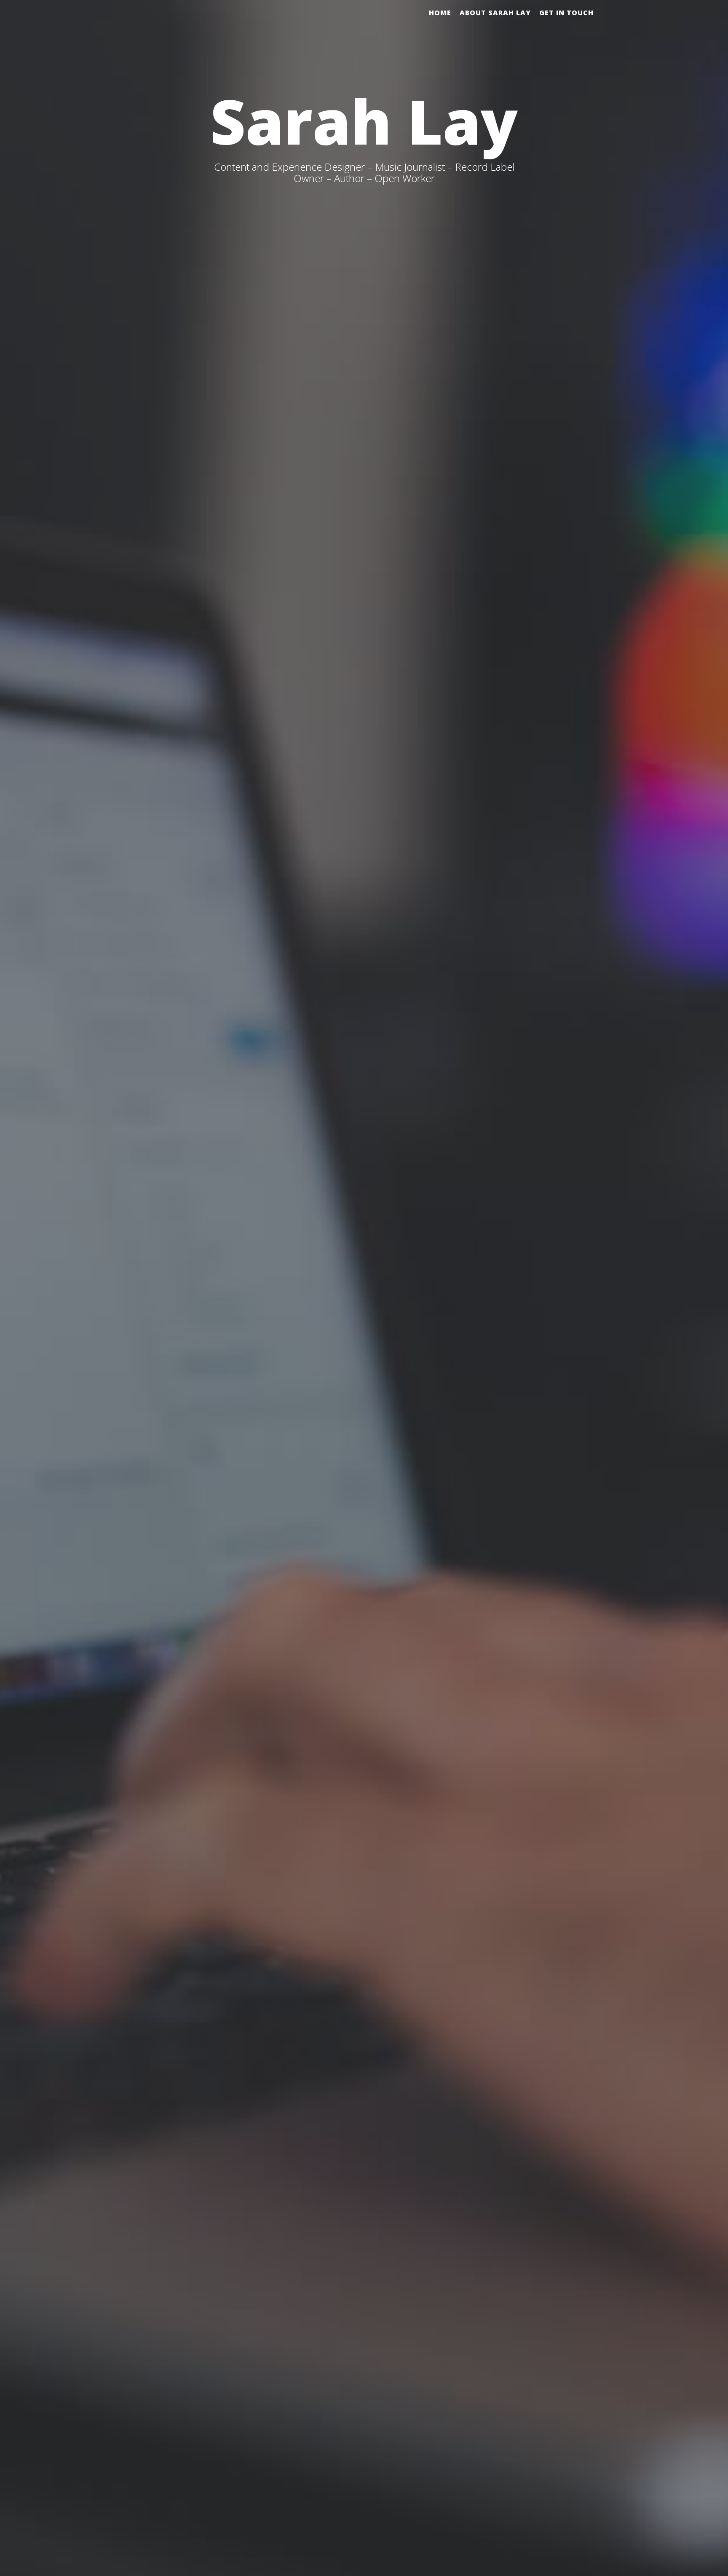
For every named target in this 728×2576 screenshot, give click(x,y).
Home (440, 13)
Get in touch (566, 13)
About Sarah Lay (495, 13)
